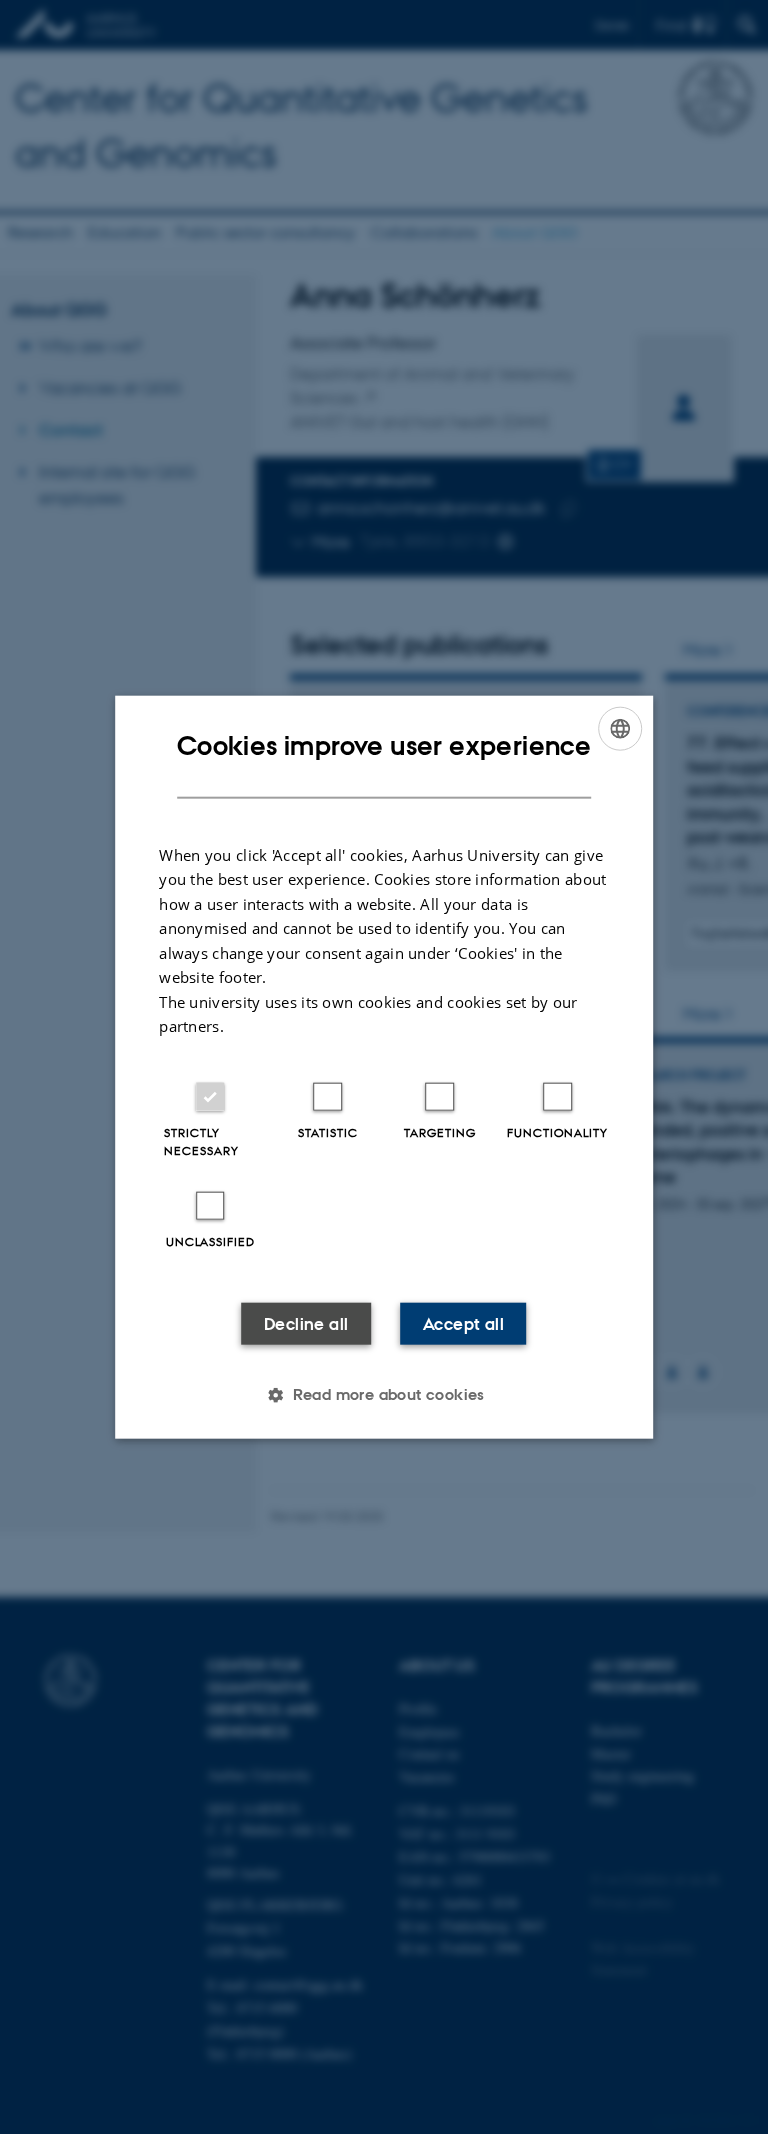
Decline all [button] (306, 1323)
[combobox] (620, 729)
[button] (384, 1394)
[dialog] (384, 1067)
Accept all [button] (463, 1323)
